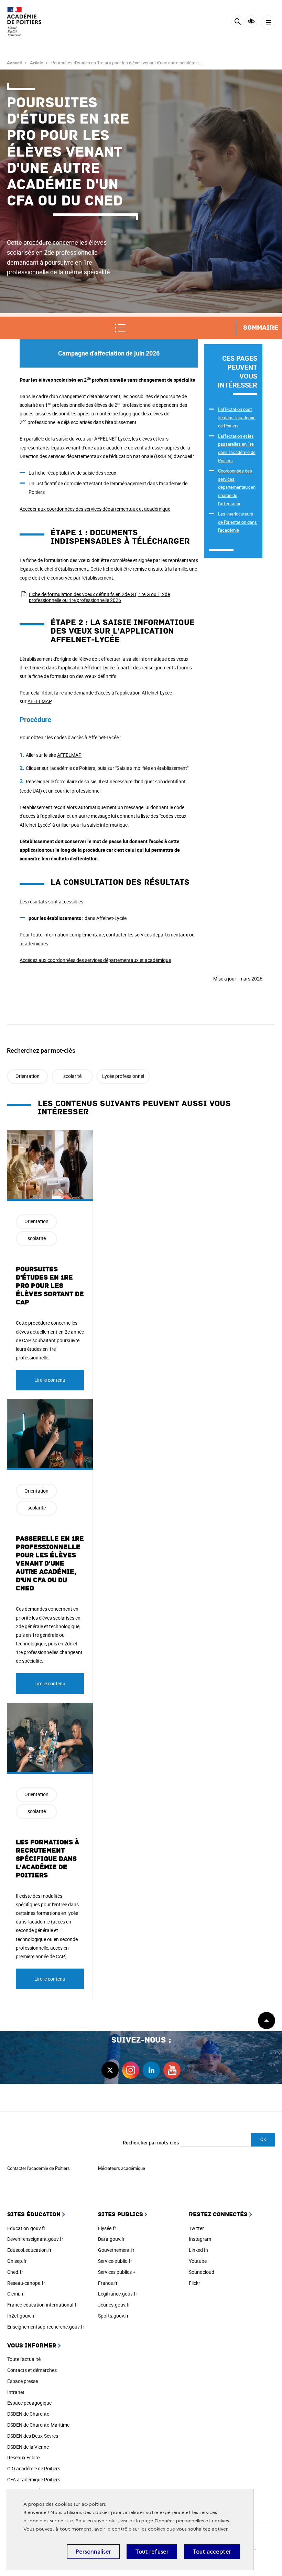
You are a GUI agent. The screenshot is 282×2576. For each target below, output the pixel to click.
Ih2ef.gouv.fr (21, 2316)
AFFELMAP (39, 701)
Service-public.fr (115, 2261)
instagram (131, 2070)
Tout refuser (152, 2552)
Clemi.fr (15, 2294)
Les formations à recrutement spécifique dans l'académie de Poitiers (47, 1859)
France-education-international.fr (43, 2305)
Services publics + (117, 2272)
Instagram (200, 2239)
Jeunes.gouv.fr (114, 2305)
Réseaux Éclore (23, 2457)
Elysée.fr (107, 2228)
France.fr (108, 2283)
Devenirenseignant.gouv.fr (35, 2239)
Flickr (194, 2283)
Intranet (16, 2392)
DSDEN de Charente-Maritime (38, 2425)
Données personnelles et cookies (192, 2521)
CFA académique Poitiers (34, 2479)
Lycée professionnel (123, 1076)
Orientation (28, 1076)
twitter (110, 2070)
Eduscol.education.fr (29, 2250)
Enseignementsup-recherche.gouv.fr (46, 2327)
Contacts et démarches (32, 2370)
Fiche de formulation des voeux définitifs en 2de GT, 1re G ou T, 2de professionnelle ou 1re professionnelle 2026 (99, 597)
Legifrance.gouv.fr (118, 2294)
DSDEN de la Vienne (28, 2447)
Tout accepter (212, 2552)
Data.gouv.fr (111, 2239)
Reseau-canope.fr (26, 2283)
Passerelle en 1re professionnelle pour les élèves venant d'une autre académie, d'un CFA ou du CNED (50, 1563)
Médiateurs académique (122, 2168)
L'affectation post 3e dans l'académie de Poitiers (237, 417)
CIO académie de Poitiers (34, 2468)
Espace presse (23, 2381)
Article (36, 63)
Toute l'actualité (24, 2359)
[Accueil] (26, 22)
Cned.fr (15, 2272)
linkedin (151, 2070)
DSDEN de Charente (28, 2414)
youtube (172, 2070)
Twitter (196, 2228)
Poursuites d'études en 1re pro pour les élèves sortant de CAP (50, 1286)
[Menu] (268, 23)
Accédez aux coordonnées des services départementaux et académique (95, 960)
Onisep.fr (17, 2261)
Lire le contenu (50, 1380)
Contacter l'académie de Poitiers (39, 2168)
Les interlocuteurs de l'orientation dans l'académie (237, 522)
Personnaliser (93, 2552)
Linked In (198, 2250)
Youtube (198, 2261)
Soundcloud (202, 2272)
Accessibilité (251, 22)
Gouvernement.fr (116, 2250)
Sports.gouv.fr (113, 2316)
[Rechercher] (237, 23)
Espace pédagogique (29, 2403)
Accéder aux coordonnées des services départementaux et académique (95, 509)
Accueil (14, 63)
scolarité (72, 1076)
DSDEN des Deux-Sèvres (33, 2436)
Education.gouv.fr (26, 2228)
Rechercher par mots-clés (151, 2143)
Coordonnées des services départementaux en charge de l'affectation (237, 487)
